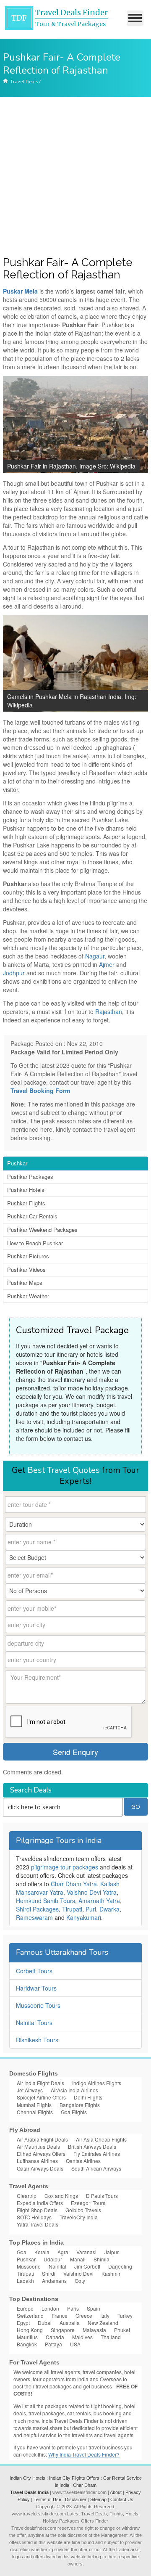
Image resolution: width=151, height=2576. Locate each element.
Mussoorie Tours (38, 2005)
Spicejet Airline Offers (41, 2097)
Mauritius (27, 2337)
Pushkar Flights (26, 1203)
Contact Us (122, 2499)
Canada (55, 2337)
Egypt (23, 2323)
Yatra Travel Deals (38, 2224)
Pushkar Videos (26, 1269)
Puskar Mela (20, 291)
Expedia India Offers (40, 2203)
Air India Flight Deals (40, 2083)
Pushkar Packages (30, 1177)
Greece (84, 2315)
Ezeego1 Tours (88, 2203)
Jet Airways (30, 2090)
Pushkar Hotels (26, 1190)
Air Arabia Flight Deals (42, 2139)
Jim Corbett (87, 2266)
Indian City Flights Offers (74, 2478)
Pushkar (17, 1163)
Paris (73, 2308)
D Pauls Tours (102, 2196)
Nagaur (95, 956)
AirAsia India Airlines (74, 2090)
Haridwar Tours (36, 1988)
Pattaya (53, 2344)
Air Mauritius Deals (38, 2146)
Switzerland (30, 2315)
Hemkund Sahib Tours (46, 1901)
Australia (70, 2323)
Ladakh (25, 2281)
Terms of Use (47, 2499)
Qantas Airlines (83, 2161)
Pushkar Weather (28, 1296)
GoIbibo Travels (83, 2210)
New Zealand (103, 2323)
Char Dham (85, 2485)
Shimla (102, 2259)
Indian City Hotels (27, 2478)
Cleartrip (27, 2196)
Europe (25, 2308)
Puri (91, 1909)
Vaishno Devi (78, 2273)
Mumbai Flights (34, 2105)
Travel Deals (24, 81)
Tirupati (72, 1909)
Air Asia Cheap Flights (101, 2139)
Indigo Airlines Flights (97, 2083)
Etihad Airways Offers (41, 2154)
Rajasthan (109, 1011)
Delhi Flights (88, 2097)
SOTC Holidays (34, 2217)
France (60, 2315)
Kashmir (111, 2273)
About (116, 2492)
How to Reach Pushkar (35, 1243)
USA (75, 2344)
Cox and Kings (61, 2196)
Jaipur (112, 2252)
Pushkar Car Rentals (32, 1216)
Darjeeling (120, 2266)
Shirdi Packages (37, 1909)
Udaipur (53, 2259)
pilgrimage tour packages (65, 1867)
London (50, 2308)
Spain (94, 2308)
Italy (105, 2315)
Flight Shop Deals (37, 2210)
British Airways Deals (92, 2146)
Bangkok (27, 2344)
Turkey (125, 2315)
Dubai (45, 2323)
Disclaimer (76, 2499)
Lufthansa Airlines (37, 2161)
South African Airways (96, 2168)
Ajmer (108, 964)
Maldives (82, 2337)
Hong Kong (30, 2330)
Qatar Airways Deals (40, 2168)
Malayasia (94, 2330)
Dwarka (109, 1909)
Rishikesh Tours (37, 2040)
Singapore (63, 2330)
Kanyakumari (84, 1917)
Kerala (42, 2252)
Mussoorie (29, 2266)
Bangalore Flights (80, 2105)
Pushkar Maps (25, 1283)
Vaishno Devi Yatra (92, 1892)
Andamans (54, 2281)
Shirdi (49, 2273)
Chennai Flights (35, 2112)
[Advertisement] (75, 177)
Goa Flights (74, 2112)
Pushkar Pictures (28, 1256)
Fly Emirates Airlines (97, 2154)
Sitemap (98, 2499)
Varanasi (86, 2252)
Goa (22, 2252)
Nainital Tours (34, 2023)
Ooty (80, 2281)
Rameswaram (34, 1917)
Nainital (57, 2266)
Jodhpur (15, 973)
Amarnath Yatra (99, 1901)
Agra (63, 2252)
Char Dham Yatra (74, 1884)
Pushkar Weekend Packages (42, 1230)
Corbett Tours (34, 1971)
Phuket (122, 2330)
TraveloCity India (79, 2217)
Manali (78, 2259)
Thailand (111, 2337)
